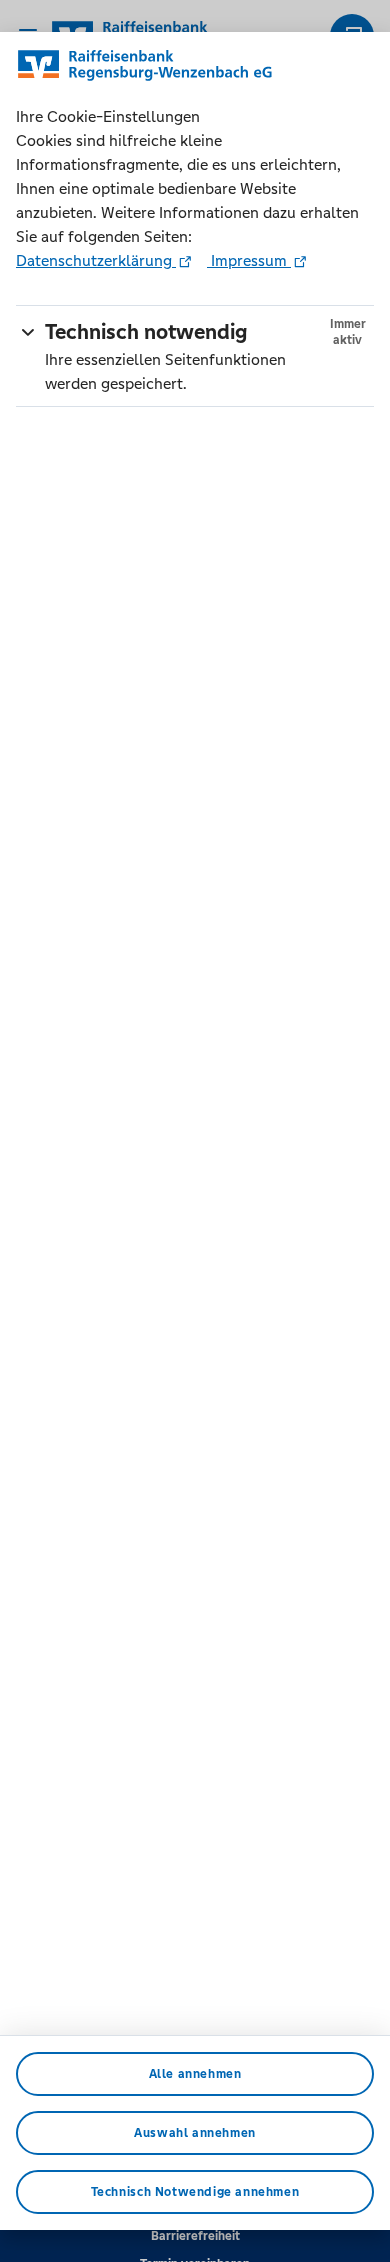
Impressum (249, 260)
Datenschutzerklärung (96, 260)
